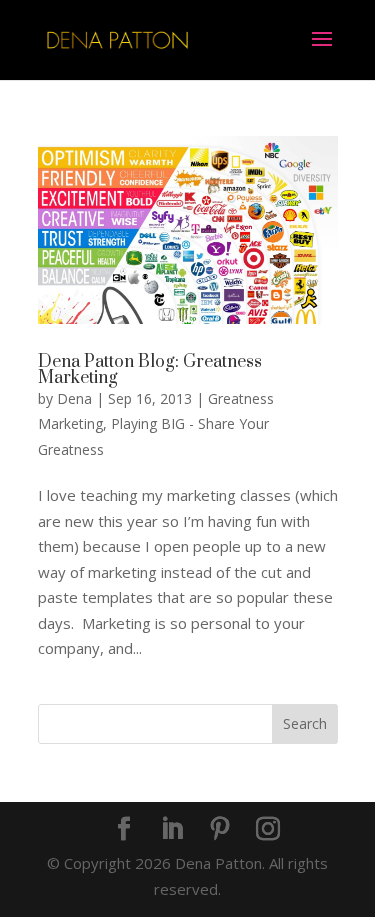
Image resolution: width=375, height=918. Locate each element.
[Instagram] (268, 830)
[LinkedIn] (172, 830)
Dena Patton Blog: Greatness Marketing (150, 370)
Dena (74, 398)
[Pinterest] (220, 830)
